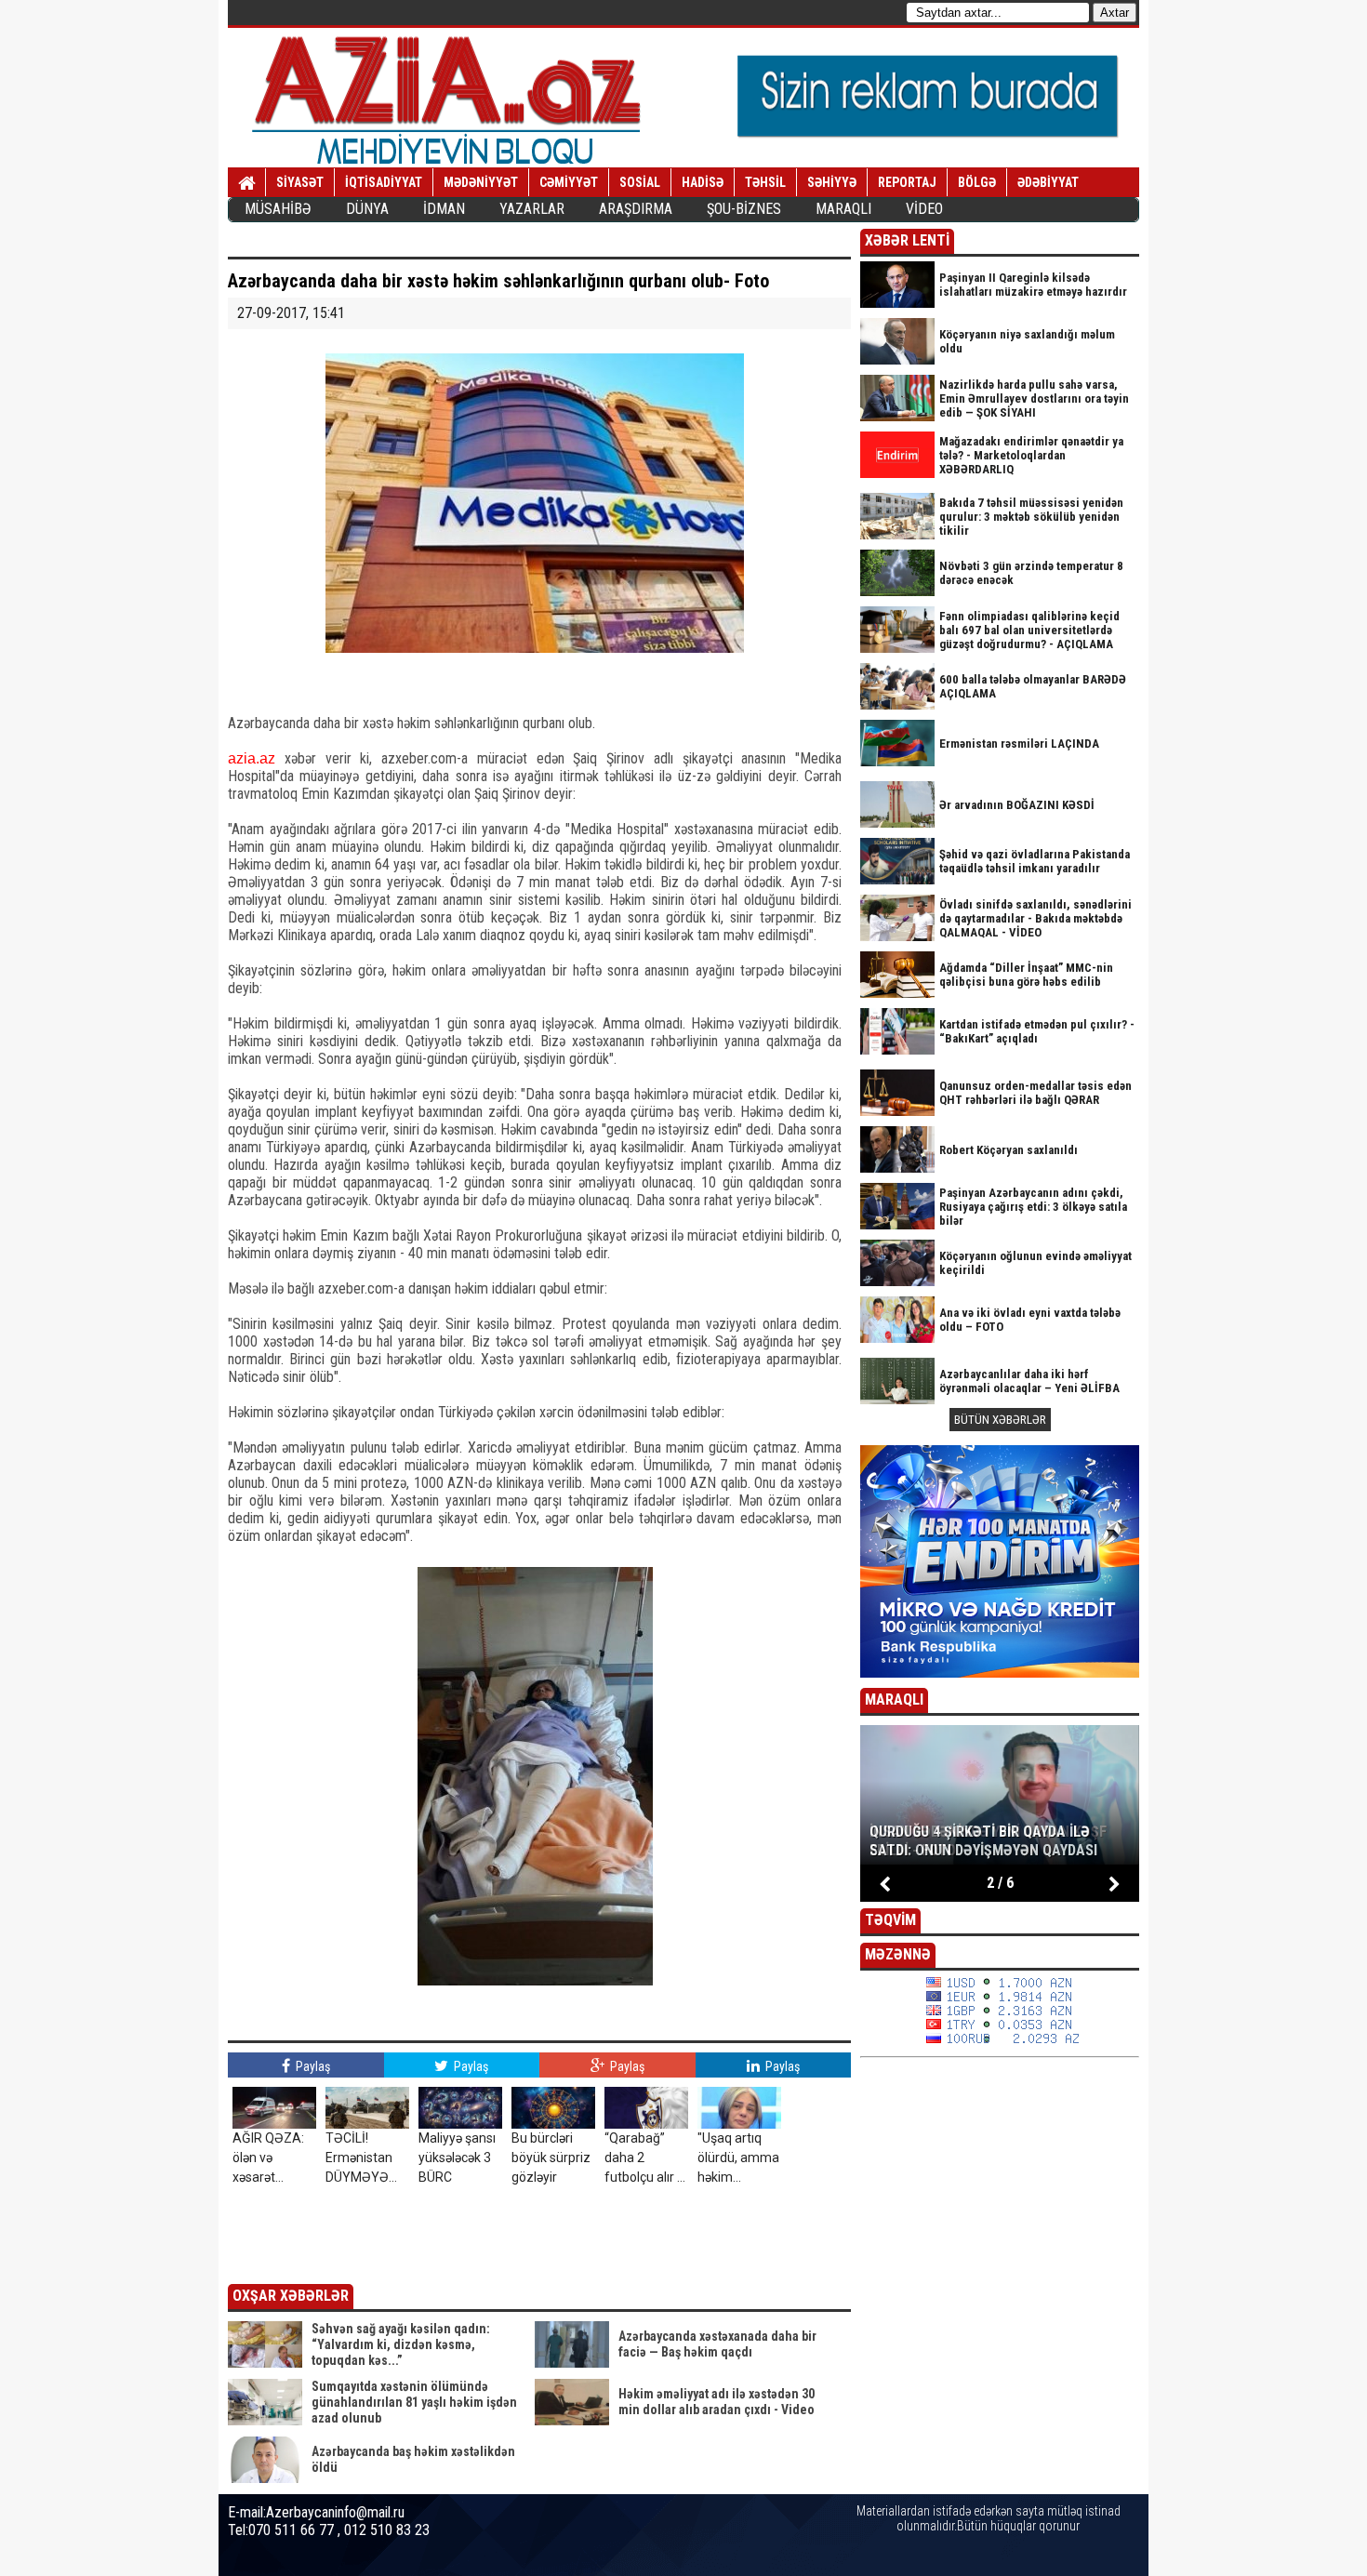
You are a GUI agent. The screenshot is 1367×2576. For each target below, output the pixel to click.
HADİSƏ (703, 182)
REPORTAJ (907, 182)
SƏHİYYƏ (832, 182)
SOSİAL (640, 182)
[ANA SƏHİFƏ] (247, 183)
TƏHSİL (765, 182)
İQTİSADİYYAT (384, 182)
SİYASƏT (300, 182)
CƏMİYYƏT (569, 182)
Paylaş (312, 2066)
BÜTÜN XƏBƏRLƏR (1000, 1420)
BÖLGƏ (977, 182)
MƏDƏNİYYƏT (481, 182)
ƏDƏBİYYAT (1048, 182)
